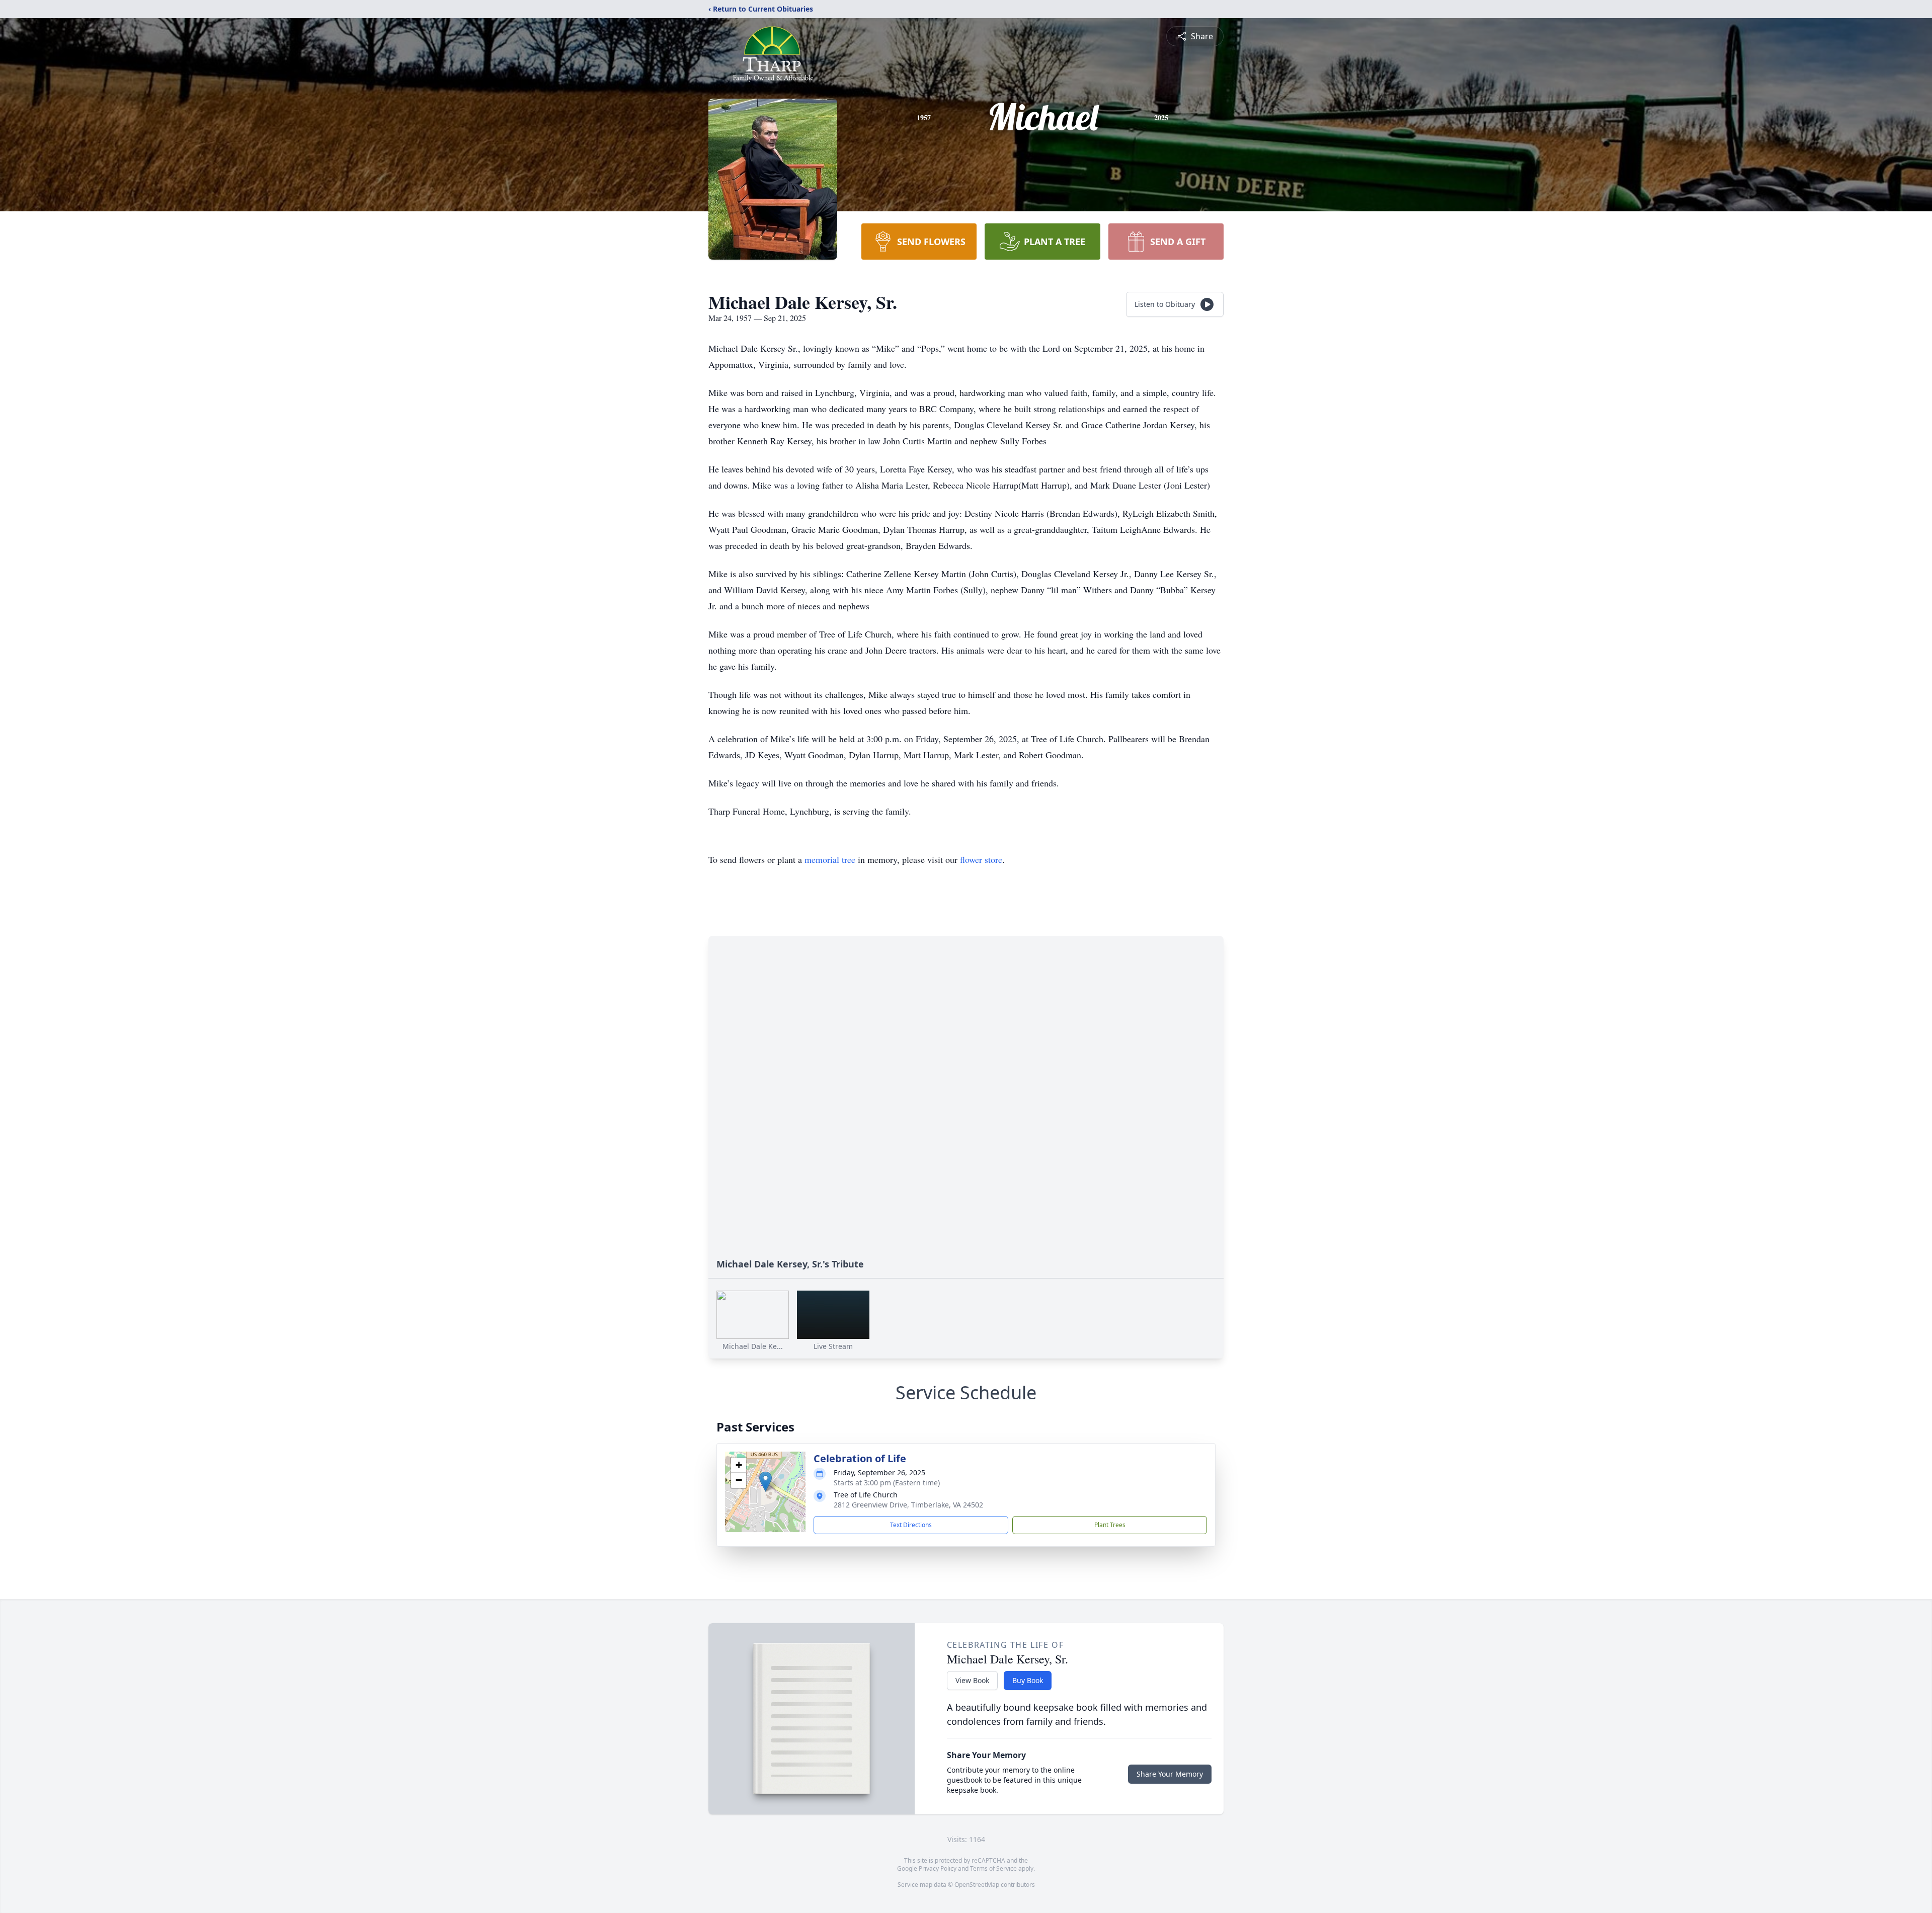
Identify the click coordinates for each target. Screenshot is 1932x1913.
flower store (981, 859)
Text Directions (911, 1525)
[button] (766, 1482)
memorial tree (830, 859)
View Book (972, 1680)
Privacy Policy (938, 1868)
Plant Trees (1110, 1525)
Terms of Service (993, 1868)
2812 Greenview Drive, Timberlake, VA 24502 (908, 1505)
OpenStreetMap (977, 1885)
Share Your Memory (1170, 1774)
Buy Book (1028, 1680)
